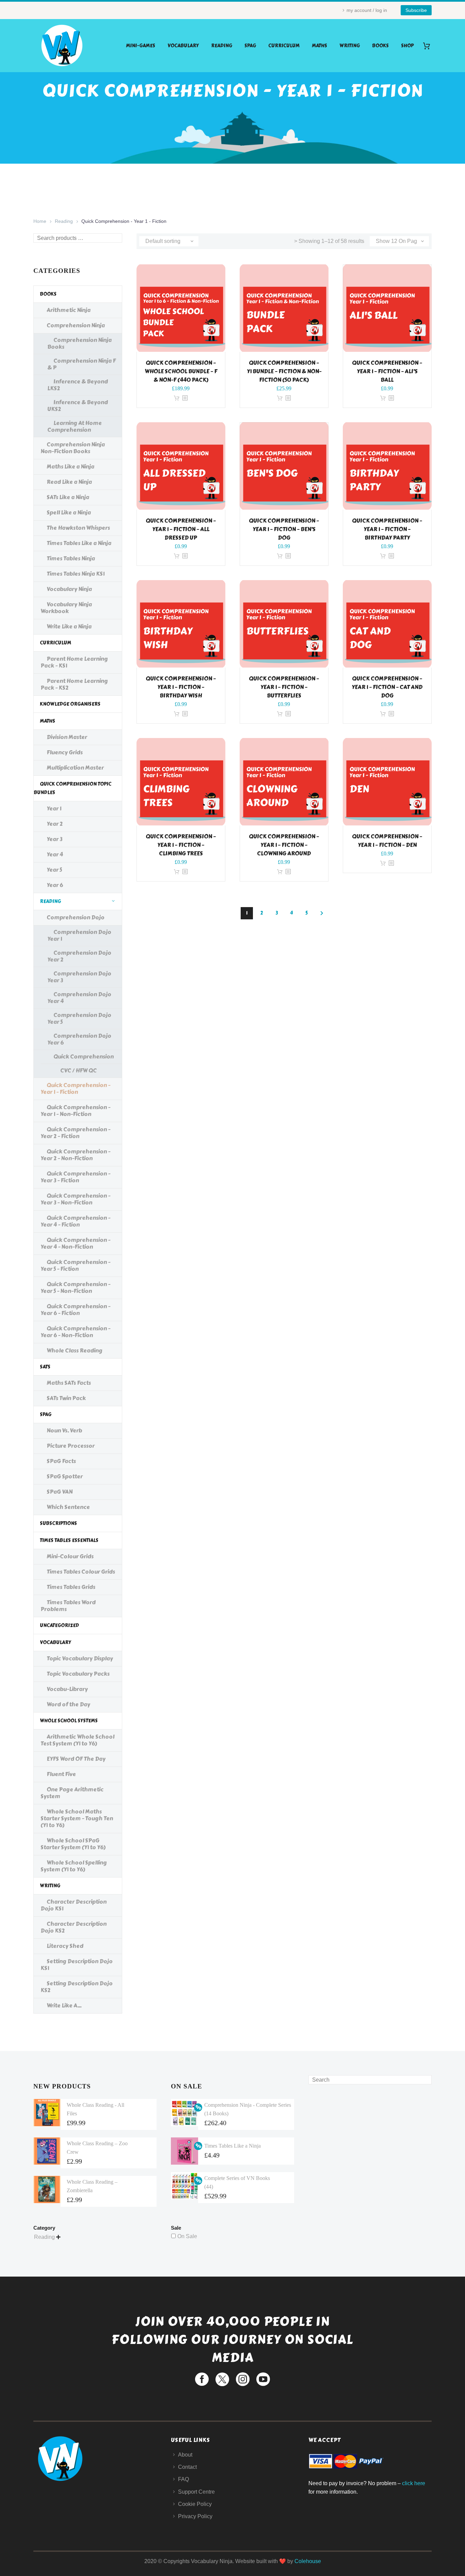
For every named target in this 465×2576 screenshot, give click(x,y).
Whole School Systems (69, 1721)
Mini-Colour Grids (70, 1556)
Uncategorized (59, 1626)
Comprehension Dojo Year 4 (79, 998)
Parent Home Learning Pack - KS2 (74, 684)
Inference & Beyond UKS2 (78, 406)
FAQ (183, 2479)
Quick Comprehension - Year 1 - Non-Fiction (75, 1111)
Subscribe (416, 10)
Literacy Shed (65, 1946)
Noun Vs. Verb (64, 1431)
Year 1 (54, 809)
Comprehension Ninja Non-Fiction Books (73, 448)
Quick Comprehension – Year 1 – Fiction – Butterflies (284, 687)
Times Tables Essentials (69, 1540)
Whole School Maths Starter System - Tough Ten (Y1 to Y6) (77, 1818)
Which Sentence (68, 1507)
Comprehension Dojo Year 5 (79, 1019)
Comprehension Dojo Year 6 (79, 1039)
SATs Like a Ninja (68, 497)
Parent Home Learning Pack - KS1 (74, 662)
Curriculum (284, 46)
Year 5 (54, 870)
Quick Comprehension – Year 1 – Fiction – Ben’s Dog (284, 529)
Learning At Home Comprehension (75, 426)
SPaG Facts (61, 1461)
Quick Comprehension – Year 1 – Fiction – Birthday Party (387, 529)
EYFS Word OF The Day (76, 1759)
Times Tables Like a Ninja (79, 543)
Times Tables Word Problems (68, 1606)
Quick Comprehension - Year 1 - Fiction (75, 1089)
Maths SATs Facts (69, 1383)
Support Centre (196, 2492)
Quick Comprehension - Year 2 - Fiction (75, 1133)
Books (380, 46)
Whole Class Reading (75, 1351)
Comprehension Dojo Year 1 (79, 936)
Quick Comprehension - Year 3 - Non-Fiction (75, 1199)
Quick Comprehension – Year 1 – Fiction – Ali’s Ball (387, 371)
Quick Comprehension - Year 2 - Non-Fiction (75, 1155)
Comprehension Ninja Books (79, 343)
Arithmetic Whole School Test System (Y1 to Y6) (77, 1740)
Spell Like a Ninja (69, 513)
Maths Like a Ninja (70, 467)
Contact (187, 2467)
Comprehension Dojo (76, 917)
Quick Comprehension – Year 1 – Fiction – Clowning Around (284, 845)
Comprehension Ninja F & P (82, 364)
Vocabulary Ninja (69, 589)
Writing (350, 46)
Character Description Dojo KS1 (74, 1905)
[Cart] (429, 46)
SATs (45, 1367)
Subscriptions (58, 1523)
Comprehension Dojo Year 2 (79, 956)
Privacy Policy (195, 2516)
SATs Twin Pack (66, 1398)
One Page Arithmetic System (72, 1793)
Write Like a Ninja (69, 627)
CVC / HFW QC (78, 1071)
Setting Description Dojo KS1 (77, 1965)
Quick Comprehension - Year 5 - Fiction (75, 1266)
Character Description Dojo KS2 (74, 1927)
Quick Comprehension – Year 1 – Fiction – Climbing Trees (181, 845)
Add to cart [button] (177, 398)
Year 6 (55, 885)
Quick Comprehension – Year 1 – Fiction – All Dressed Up (181, 529)
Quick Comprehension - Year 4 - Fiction (75, 1221)
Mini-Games (141, 46)
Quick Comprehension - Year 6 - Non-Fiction (75, 1332)
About (185, 2455)
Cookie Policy (195, 2504)
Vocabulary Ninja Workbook (66, 608)
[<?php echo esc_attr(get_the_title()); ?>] (185, 398)
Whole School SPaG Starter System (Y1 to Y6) (73, 1844)
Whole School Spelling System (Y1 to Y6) (74, 1866)
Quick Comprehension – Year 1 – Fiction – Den (387, 841)
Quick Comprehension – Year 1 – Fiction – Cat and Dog (387, 687)
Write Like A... (64, 2006)
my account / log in (367, 10)
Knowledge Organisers (70, 704)
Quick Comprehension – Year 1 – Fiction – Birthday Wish (181, 687)
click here (414, 2483)
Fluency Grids (65, 752)
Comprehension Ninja (76, 325)
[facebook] (202, 2379)
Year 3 (54, 839)
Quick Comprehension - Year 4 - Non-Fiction (75, 1243)
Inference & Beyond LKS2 (78, 385)
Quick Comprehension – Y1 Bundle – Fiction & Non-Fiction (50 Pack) (284, 371)
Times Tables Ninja (71, 559)
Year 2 (55, 824)
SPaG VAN (60, 1492)
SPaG (250, 46)
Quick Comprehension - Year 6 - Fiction (75, 1310)
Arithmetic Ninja (69, 310)
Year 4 (55, 855)
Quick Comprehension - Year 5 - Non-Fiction (75, 1288)
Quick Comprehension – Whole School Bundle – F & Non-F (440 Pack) (181, 371)
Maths (319, 46)
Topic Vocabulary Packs (78, 1674)
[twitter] (222, 2379)
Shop (407, 46)
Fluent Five (61, 1774)
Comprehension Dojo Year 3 (79, 977)
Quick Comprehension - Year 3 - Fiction (75, 1177)
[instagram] (243, 2379)
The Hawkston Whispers (78, 528)
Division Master (67, 737)
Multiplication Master (75, 768)
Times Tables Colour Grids (81, 1572)
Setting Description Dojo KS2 (77, 1987)
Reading (222, 46)
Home (40, 221)
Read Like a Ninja (69, 482)
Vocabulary (183, 46)
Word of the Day (68, 1704)
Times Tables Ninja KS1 (76, 574)
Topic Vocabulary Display (80, 1659)
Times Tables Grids (71, 1587)
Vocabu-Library (67, 1689)
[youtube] (263, 2379)
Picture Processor (71, 1446)
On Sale (187, 2236)
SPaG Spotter (65, 1476)
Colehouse (308, 2561)
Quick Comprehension (84, 1057)
